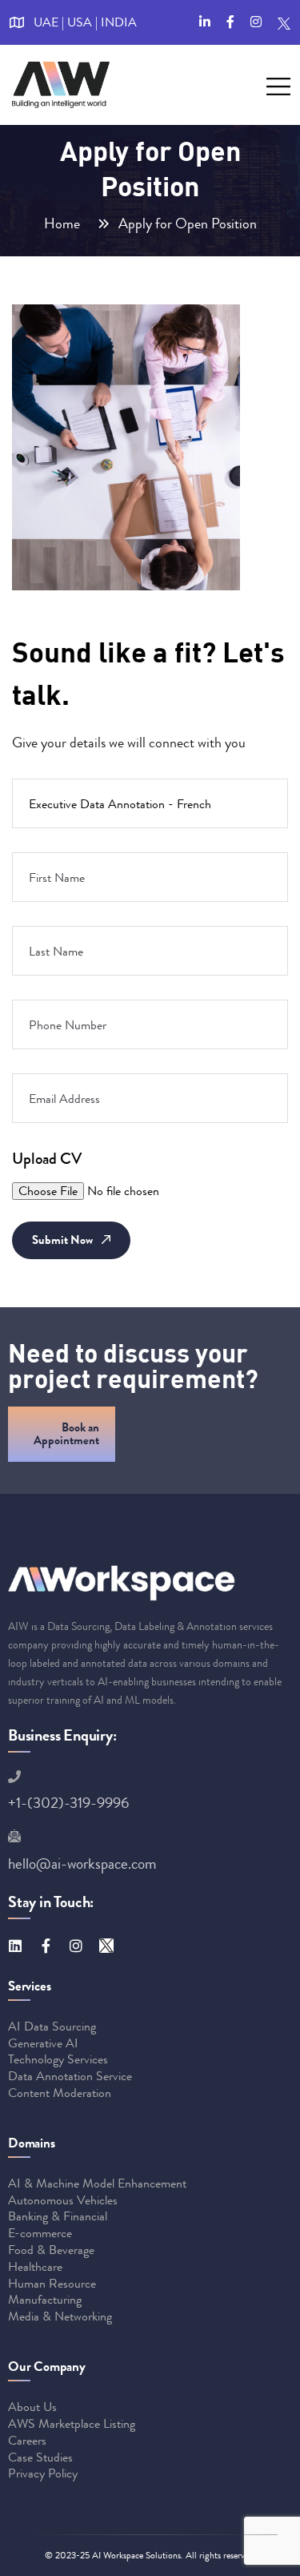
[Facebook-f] (46, 1946)
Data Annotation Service (70, 2076)
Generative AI (43, 2043)
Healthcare (35, 2266)
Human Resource (52, 2283)
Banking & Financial (58, 2216)
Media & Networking (60, 2316)
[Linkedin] (15, 1946)
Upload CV (47, 1159)
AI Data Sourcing (52, 2026)
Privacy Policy (43, 2473)
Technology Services (58, 2059)
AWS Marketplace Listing (72, 2423)
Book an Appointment (66, 1434)
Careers (27, 2440)
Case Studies (40, 2457)
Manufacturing (45, 2299)
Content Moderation (60, 2093)
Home (65, 223)
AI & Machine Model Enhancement (97, 2183)
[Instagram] (76, 1946)
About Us (32, 2407)
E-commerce (40, 2233)
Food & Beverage (51, 2250)
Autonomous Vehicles (63, 2200)
